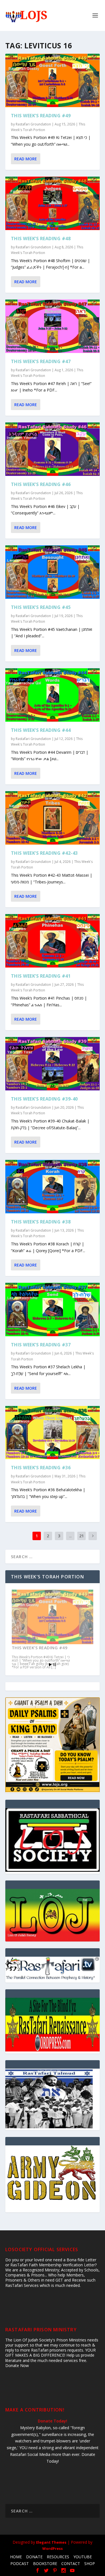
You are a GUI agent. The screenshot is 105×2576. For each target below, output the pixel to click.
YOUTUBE (83, 2557)
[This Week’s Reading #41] (53, 941)
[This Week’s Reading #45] (53, 572)
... (70, 1536)
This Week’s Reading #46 (41, 484)
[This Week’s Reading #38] (53, 1187)
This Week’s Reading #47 (41, 361)
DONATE (34, 2557)
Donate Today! (53, 2421)
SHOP (90, 2563)
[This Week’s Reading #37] (53, 1310)
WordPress (53, 2548)
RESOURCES (58, 2557)
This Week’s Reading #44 (41, 730)
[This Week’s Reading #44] (53, 695)
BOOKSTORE (45, 2563)
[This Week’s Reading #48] (53, 203)
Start (50, 1665)
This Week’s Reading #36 (41, 1468)
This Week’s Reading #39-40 (44, 1099)
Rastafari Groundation (33, 124)
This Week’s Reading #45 (41, 607)
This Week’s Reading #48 (41, 239)
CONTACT (71, 2563)
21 (81, 1536)
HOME (16, 2557)
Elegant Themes (51, 2542)
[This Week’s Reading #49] (53, 80)
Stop (55, 1665)
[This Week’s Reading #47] (53, 326)
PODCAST (20, 2563)
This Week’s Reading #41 (41, 976)
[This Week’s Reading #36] (53, 1433)
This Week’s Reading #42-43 (44, 853)
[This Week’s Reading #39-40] (53, 1064)
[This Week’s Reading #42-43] (53, 818)
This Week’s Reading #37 (41, 1345)
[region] (53, 1915)
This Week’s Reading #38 (41, 1222)
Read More (26, 159)
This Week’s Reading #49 (41, 116)
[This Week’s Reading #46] (53, 449)
